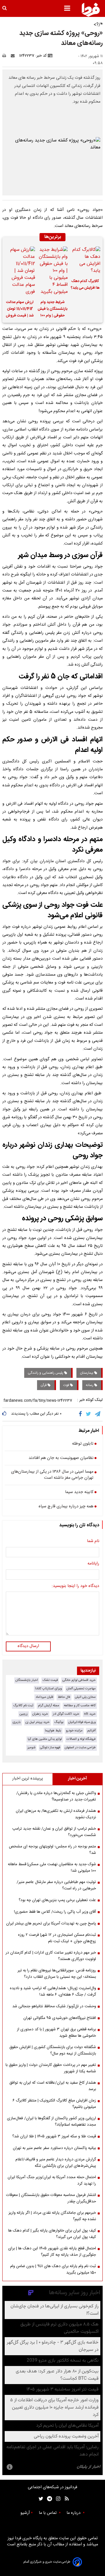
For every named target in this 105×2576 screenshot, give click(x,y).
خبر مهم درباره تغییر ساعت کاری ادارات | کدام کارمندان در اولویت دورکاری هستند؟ (51, 1956)
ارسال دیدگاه (28, 1646)
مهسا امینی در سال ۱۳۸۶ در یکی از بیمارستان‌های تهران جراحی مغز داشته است (52, 1475)
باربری (17, 1722)
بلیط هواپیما (53, 1731)
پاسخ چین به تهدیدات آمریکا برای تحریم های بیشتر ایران (51, 1924)
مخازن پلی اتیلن (85, 1697)
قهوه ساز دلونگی (50, 1748)
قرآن (44, 1385)
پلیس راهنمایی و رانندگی (46, 1373)
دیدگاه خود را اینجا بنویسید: (75, 1586)
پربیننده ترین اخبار (28, 1779)
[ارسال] (14, 56)
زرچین (24, 1714)
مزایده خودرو (74, 1731)
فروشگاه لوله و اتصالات (81, 1739)
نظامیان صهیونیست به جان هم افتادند (61, 1458)
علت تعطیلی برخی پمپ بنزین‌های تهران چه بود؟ (57, 1900)
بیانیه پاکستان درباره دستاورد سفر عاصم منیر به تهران (54, 2148)
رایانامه (93, 1564)
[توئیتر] (40, 2499)
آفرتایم (91, 1731)
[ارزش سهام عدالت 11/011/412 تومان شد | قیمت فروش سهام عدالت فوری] (20, 271)
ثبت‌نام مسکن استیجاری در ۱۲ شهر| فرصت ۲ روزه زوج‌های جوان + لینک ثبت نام (57, 1938)
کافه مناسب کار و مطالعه (80, 1706)
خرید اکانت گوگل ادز (66, 1714)
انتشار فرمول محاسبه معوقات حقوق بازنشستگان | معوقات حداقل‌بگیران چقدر (51, 2198)
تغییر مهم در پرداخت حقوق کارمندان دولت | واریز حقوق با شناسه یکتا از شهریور (51, 2068)
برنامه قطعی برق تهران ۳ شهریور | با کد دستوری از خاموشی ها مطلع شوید (56, 2033)
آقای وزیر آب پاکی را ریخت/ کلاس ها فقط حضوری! (55, 1912)
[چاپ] (6, 56)
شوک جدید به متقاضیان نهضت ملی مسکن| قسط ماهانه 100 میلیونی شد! (52, 1868)
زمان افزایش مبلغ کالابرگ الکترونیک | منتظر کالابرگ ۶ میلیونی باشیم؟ (54, 2104)
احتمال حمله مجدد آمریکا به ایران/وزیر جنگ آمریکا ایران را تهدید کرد (52, 2180)
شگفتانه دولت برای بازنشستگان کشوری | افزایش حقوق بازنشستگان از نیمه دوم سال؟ (53, 2050)
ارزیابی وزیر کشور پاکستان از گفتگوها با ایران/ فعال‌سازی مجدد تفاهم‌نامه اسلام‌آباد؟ (51, 2122)
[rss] (65, 2499)
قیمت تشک (50, 1680)
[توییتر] (89, 1414)
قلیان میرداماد (44, 1697)
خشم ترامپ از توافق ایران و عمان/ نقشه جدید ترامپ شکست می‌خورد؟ (54, 1832)
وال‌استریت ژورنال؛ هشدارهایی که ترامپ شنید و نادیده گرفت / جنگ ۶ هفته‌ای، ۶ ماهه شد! (53, 1992)
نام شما (93, 1541)
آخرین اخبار (77, 1779)
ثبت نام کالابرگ (23, 1706)
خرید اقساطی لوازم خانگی (79, 1680)
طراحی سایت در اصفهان (80, 1748)
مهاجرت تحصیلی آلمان (81, 1689)
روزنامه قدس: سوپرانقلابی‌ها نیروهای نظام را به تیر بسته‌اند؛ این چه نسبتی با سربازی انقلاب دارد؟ (57, 1974)
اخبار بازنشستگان (27, 1680)
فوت (67, 1385)
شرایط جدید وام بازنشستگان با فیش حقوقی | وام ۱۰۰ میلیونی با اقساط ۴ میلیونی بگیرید (52, 310)
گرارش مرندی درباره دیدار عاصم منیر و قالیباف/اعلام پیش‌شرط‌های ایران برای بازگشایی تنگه (56, 2163)
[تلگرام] (98, 1414)
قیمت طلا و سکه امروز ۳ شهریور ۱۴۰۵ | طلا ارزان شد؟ (54, 2136)
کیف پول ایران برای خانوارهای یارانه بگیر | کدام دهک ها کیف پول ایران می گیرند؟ (52, 2234)
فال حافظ (64, 1697)
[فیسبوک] (82, 1414)
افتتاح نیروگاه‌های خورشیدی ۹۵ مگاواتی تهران (60, 2018)
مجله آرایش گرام (49, 1706)
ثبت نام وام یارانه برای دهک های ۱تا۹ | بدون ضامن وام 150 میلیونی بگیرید (53, 2269)
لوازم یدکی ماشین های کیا (45, 1739)
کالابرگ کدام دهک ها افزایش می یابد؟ (85, 285)
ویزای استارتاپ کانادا (48, 1689)
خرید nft (90, 1714)
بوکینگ (59, 1722)
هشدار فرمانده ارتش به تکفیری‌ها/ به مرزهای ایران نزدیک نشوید (56, 1814)
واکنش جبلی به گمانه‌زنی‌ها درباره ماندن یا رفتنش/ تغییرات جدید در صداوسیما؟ (56, 1796)
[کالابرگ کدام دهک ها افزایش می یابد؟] (85, 260)
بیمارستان (87, 1373)
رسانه (90, 1385)
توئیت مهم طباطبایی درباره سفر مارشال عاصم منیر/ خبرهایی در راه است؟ (56, 1885)
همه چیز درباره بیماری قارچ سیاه (66, 1507)
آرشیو (25, 2513)
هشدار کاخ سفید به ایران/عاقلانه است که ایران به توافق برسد (53, 2086)
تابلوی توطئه (83, 1444)
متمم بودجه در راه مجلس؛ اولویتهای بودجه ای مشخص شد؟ (52, 1850)
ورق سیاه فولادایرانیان (82, 1722)
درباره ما (74, 2513)
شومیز (31, 1748)
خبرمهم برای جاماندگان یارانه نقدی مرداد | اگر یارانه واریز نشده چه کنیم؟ (52, 2216)
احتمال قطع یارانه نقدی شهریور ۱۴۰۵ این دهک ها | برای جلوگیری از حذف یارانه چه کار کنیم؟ (52, 2252)
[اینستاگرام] (57, 2499)
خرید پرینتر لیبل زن (37, 1722)
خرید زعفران (40, 1714)
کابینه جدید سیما (79, 1492)
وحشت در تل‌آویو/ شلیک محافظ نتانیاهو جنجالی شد (54, 2006)
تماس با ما (48, 2513)
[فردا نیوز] (91, 10)
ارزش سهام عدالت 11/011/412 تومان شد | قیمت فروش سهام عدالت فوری (20, 310)
